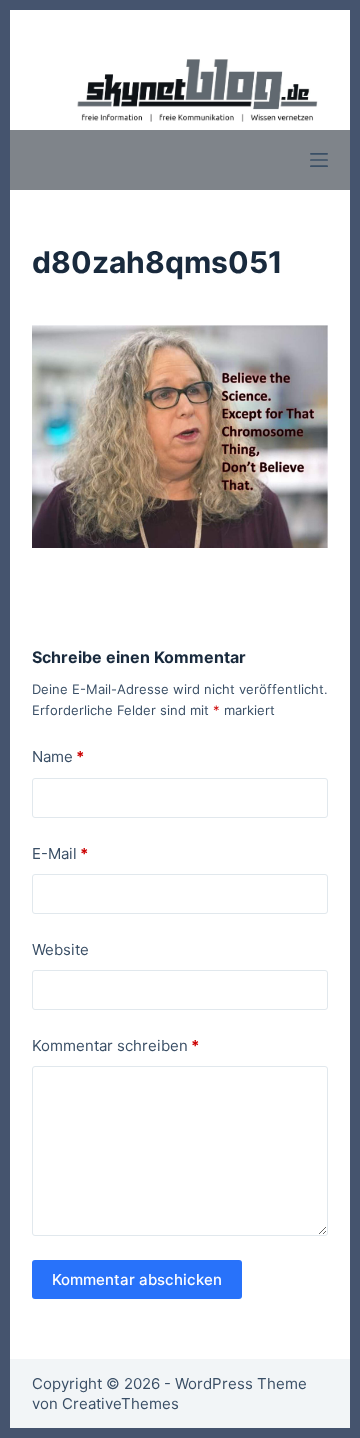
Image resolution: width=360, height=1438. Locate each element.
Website (60, 949)
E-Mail (60, 853)
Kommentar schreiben (115, 1045)
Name (58, 756)
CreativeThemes (120, 1403)
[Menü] (319, 160)
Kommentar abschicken (137, 1279)
